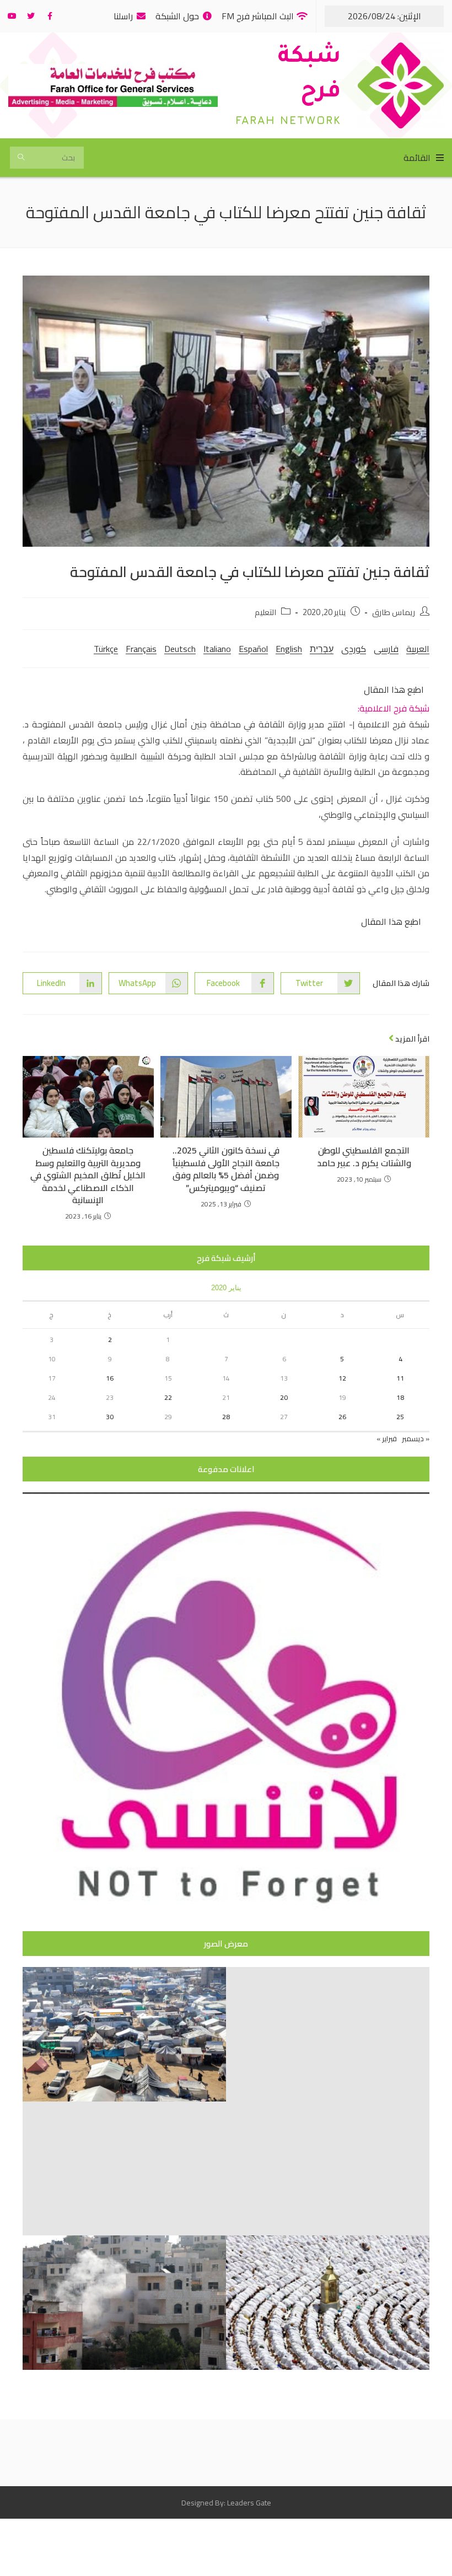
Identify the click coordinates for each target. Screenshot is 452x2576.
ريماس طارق (394, 612)
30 (110, 1417)
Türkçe (106, 649)
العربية (418, 649)
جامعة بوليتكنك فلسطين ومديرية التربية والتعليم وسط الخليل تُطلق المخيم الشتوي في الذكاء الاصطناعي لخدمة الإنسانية (88, 1175)
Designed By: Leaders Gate (226, 2503)
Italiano (217, 649)
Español (253, 649)
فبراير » (387, 1438)
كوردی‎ (354, 649)
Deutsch (180, 649)
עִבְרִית (322, 649)
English (289, 649)
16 (110, 1378)
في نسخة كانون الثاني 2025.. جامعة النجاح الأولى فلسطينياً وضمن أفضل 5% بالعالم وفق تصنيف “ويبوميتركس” (226, 1169)
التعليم (265, 612)
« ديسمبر (416, 1438)
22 (168, 1397)
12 (342, 1378)
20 (284, 1397)
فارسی (386, 649)
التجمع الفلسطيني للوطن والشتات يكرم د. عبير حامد (364, 1157)
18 (400, 1397)
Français (141, 649)
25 (400, 1417)
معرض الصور (226, 1944)
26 (342, 1417)
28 (226, 1417)
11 (400, 1378)
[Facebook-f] (50, 16)
